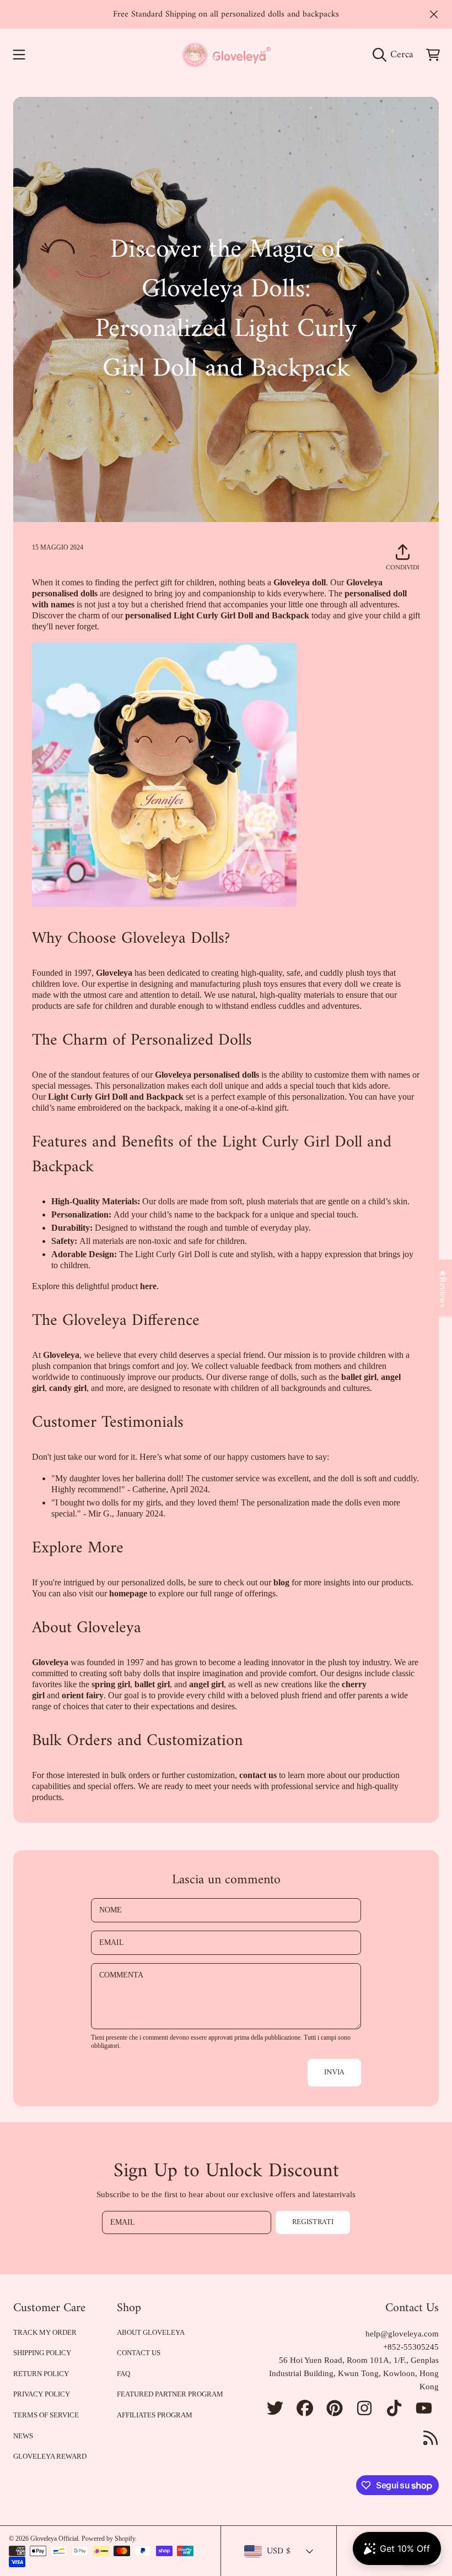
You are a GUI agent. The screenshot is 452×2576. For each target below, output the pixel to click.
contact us (258, 1775)
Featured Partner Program (170, 2394)
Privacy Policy (42, 2394)
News (23, 2436)
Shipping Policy (42, 2353)
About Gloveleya (151, 2332)
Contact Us (139, 2353)
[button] (19, 55)
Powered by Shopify (108, 2539)
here (148, 1286)
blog (281, 1582)
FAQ (123, 2374)
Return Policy (41, 2374)
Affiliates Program (155, 2415)
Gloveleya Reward (50, 2456)
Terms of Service (46, 2415)
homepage (128, 1593)
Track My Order (45, 2332)
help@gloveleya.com (402, 2334)
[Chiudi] (434, 14)
